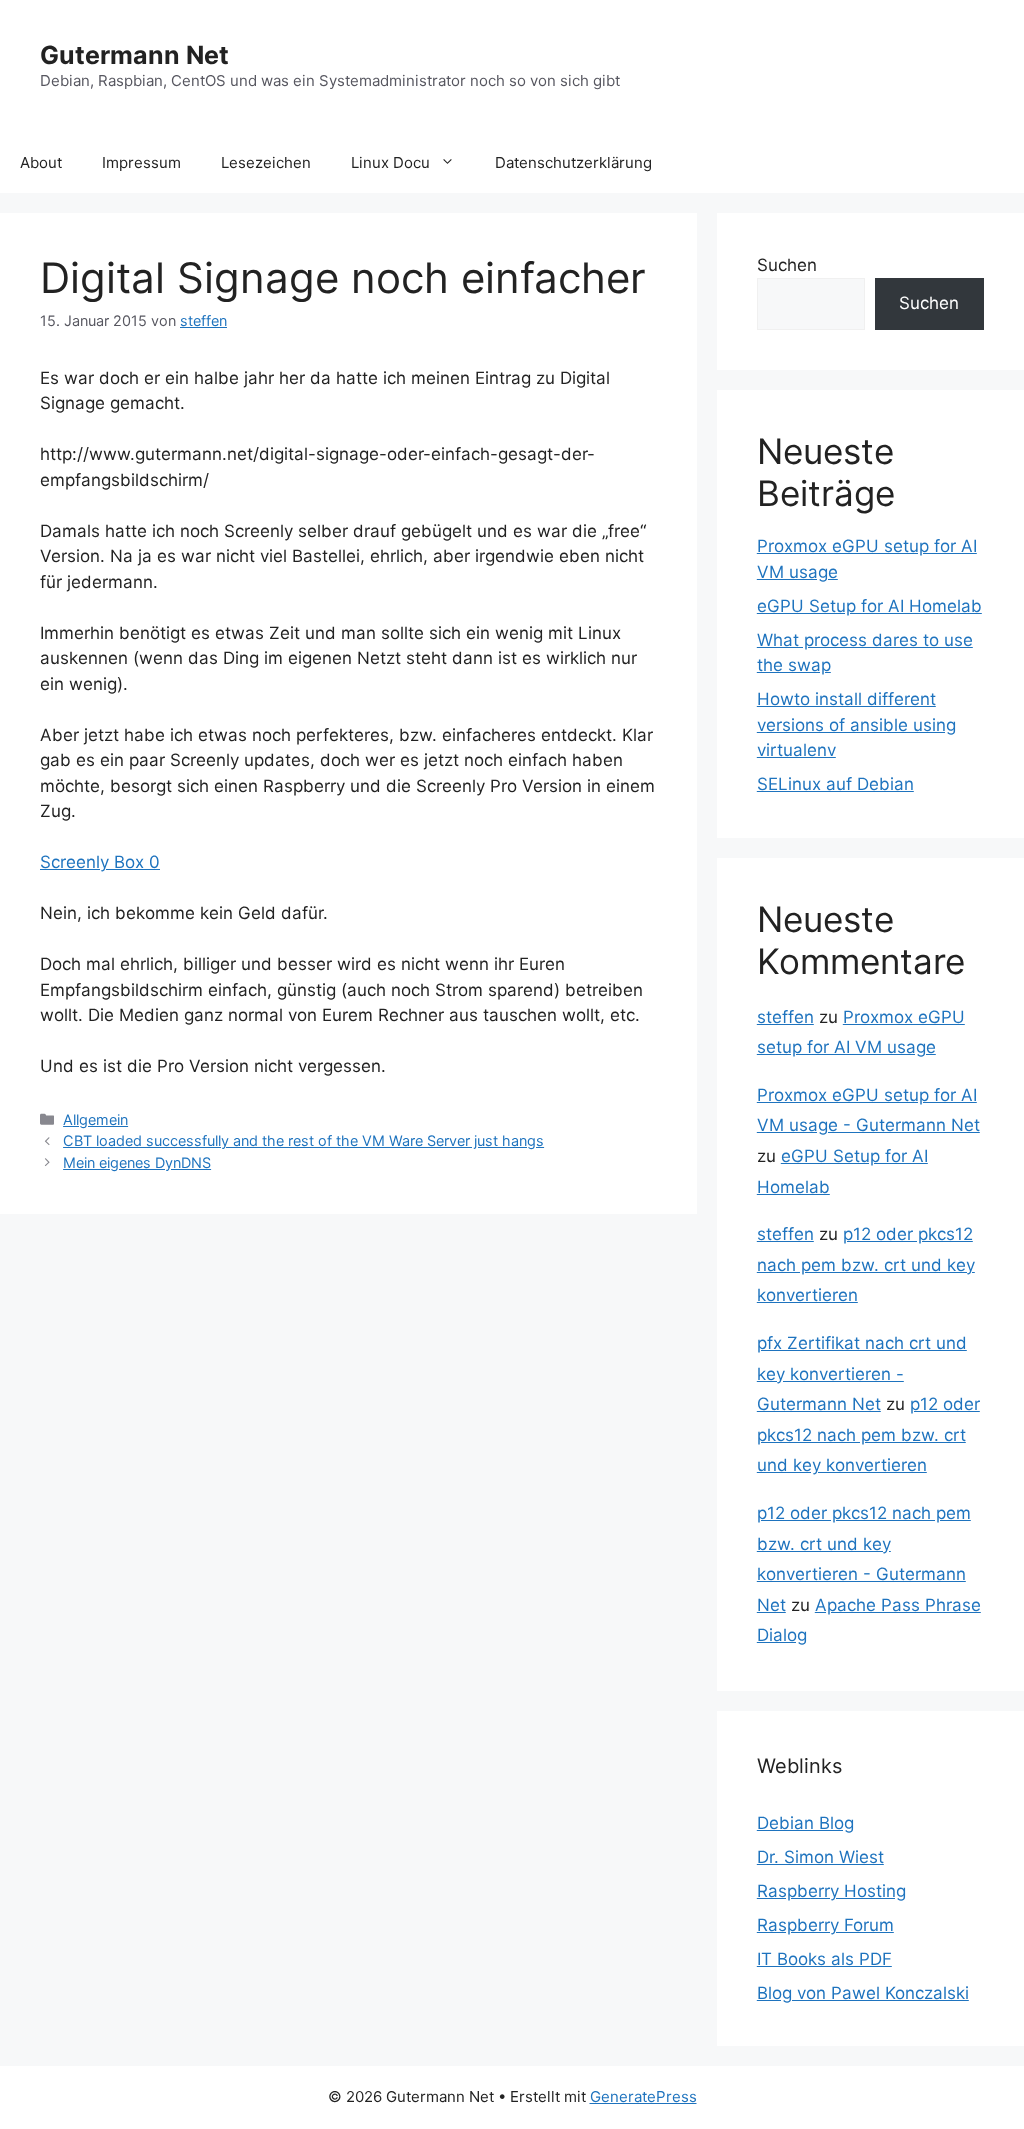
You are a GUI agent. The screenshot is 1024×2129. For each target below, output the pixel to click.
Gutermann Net (134, 55)
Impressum (141, 162)
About (41, 162)
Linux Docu (390, 162)
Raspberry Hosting (831, 1891)
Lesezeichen (266, 162)
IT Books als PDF (824, 1959)
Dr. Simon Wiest (820, 1857)
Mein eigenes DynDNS (137, 1162)
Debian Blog (805, 1823)
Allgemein (95, 1119)
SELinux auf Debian (835, 784)
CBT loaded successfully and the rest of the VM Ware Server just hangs (303, 1140)
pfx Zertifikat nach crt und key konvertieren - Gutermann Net (862, 1373)
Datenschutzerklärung (573, 162)
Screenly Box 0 (100, 862)
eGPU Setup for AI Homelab (869, 606)
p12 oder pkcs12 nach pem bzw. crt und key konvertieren (866, 1264)
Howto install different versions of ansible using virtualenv (856, 724)
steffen (785, 1017)
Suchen (787, 265)
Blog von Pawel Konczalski (863, 1993)
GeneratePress (643, 2096)
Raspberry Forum (825, 1925)
